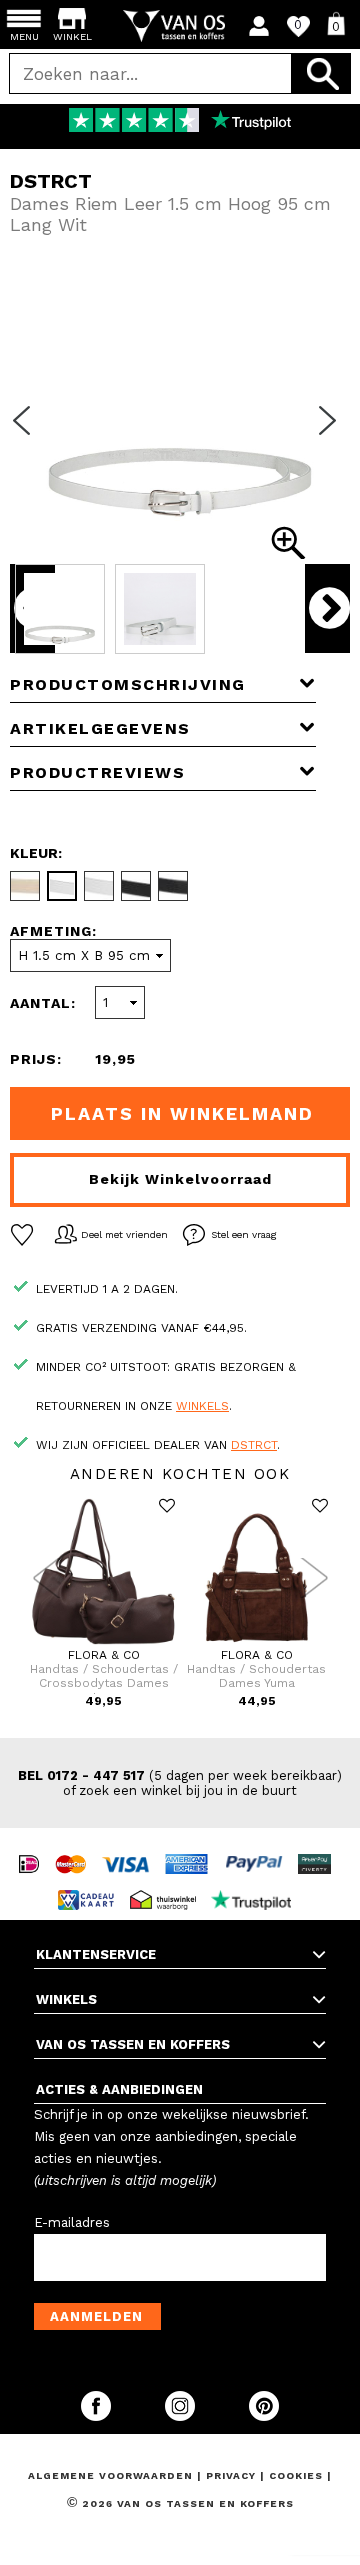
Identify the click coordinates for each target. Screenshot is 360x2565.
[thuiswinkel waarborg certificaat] (168, 1881)
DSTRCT (254, 1445)
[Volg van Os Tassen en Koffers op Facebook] (98, 2416)
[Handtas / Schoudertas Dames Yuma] (256, 1644)
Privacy (233, 2475)
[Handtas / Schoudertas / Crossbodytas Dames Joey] (103, 1644)
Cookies (296, 2475)
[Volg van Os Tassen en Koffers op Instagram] (182, 2416)
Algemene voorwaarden (112, 2475)
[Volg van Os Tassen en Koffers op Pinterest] (264, 2416)
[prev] (28, 433)
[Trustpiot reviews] (256, 1881)
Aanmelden (96, 2316)
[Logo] (180, 26)
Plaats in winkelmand (182, 1113)
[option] (180, 122)
